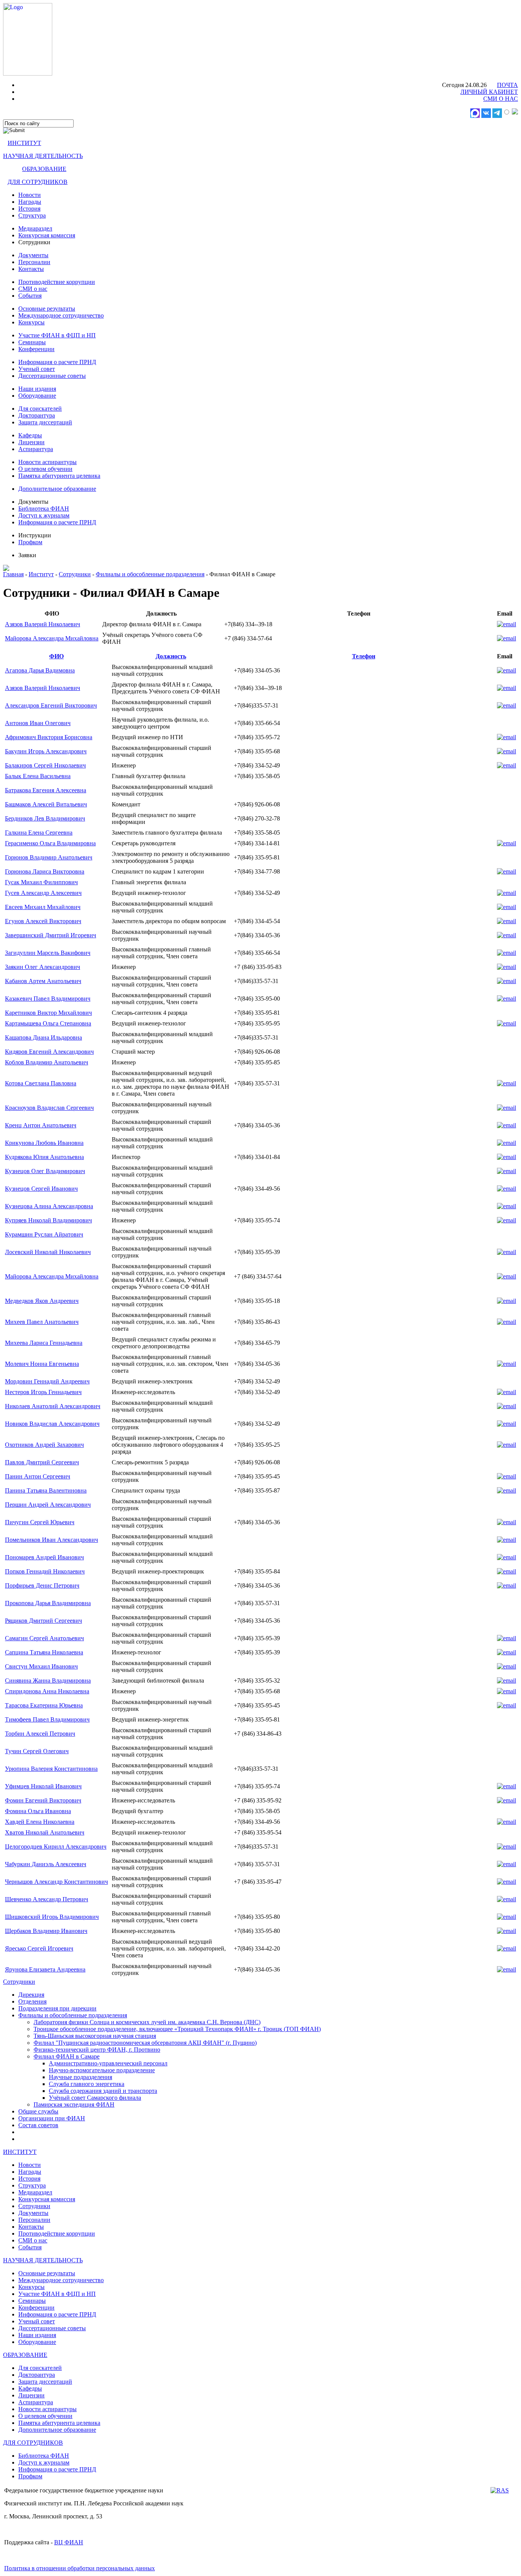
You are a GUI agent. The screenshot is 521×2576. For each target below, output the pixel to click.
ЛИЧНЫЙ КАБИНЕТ (489, 92)
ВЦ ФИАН (69, 2542)
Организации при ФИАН (52, 2118)
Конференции (36, 349)
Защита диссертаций (45, 422)
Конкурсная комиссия (47, 235)
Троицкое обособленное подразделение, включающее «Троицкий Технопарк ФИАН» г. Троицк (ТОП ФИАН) (177, 2029)
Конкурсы (31, 322)
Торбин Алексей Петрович (40, 1734)
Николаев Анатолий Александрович (53, 1406)
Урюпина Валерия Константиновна (51, 1769)
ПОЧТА (507, 85)
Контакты (31, 269)
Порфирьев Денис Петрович (42, 1585)
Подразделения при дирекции (57, 2008)
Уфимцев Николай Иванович (43, 1786)
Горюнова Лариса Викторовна (45, 871)
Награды (30, 202)
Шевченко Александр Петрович (47, 1899)
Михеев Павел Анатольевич (42, 1322)
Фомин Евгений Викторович (43, 1800)
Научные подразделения (80, 2077)
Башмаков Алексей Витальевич (46, 804)
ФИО (56, 656)
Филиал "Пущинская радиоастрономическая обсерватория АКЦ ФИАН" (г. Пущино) (145, 2043)
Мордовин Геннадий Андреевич (47, 1381)
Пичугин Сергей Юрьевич (40, 1522)
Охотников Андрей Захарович (44, 1445)
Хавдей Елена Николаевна (40, 1822)
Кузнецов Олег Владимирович (45, 1171)
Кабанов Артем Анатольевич (43, 981)
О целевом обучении (45, 469)
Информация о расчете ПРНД (57, 362)
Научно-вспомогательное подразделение (102, 2070)
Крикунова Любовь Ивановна (44, 1143)
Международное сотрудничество (61, 315)
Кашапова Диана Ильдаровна (43, 1037)
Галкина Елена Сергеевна (39, 833)
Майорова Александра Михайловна (52, 638)
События (30, 296)
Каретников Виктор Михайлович (48, 1013)
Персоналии (34, 262)
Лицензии (31, 442)
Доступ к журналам (44, 515)
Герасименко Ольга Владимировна (50, 843)
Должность (171, 656)
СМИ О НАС (501, 99)
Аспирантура (36, 449)
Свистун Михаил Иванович (41, 1666)
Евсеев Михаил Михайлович (43, 907)
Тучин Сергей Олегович (37, 1751)
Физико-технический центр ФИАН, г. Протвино (97, 2050)
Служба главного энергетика (87, 2084)
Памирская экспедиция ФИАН (74, 2104)
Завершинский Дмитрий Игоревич (51, 935)
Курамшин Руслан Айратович (44, 1234)
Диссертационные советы (52, 376)
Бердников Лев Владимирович (45, 818)
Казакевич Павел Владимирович (48, 999)
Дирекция (31, 1995)
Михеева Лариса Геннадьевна (44, 1343)
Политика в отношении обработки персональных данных (80, 2568)
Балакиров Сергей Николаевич (45, 765)
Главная (13, 574)
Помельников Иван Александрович (51, 1540)
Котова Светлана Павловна (41, 1083)
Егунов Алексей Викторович (43, 921)
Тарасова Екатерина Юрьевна (44, 1705)
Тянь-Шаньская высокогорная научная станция (95, 2036)
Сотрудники (75, 574)
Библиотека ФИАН (44, 509)
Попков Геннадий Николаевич (45, 1571)
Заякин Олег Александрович (43, 967)
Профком (30, 542)
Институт (41, 574)
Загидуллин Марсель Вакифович (48, 953)
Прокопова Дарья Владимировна (48, 1603)
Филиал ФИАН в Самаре (67, 2056)
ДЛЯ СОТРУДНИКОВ (38, 182)
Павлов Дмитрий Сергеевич (42, 1462)
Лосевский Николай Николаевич (48, 1252)
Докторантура (37, 415)
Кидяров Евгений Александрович (49, 1052)
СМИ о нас (33, 289)
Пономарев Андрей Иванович (44, 1557)
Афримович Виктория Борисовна (49, 737)
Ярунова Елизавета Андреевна (45, 1969)
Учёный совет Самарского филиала (95, 2098)
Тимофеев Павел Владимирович (47, 1719)
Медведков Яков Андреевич (42, 1301)
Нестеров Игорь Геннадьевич (43, 1392)
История (29, 209)
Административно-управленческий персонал (108, 2063)
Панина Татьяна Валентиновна (46, 1490)
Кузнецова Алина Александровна (49, 1206)
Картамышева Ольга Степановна (48, 1023)
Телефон (364, 656)
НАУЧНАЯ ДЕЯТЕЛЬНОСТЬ (43, 156)
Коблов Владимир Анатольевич (47, 1062)
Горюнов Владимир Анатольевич (49, 857)
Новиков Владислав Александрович (52, 1424)
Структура (32, 215)
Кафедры (30, 435)
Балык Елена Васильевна (38, 776)
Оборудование (37, 396)
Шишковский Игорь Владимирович (52, 1917)
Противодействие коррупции (57, 282)
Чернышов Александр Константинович (56, 1882)
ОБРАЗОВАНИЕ (44, 169)
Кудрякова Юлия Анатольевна (44, 1157)
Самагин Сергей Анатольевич (44, 1638)
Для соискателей (40, 409)
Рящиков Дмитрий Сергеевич (43, 1621)
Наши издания (37, 389)
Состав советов (38, 2125)
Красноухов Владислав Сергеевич (49, 1108)
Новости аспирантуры (47, 462)
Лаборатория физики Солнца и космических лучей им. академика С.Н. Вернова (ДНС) (147, 2022)
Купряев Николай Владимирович (48, 1220)
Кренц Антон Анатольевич (41, 1125)
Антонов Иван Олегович (38, 723)
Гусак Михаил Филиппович (41, 882)
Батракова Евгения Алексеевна (46, 790)
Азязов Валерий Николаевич (43, 624)
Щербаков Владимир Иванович (46, 1931)
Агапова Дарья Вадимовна (40, 670)
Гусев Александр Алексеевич (43, 893)
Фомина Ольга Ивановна (38, 1811)
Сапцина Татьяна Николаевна (44, 1652)
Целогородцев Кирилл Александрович (56, 1847)
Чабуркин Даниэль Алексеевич (46, 1864)
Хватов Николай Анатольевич (45, 1832)
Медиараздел (35, 228)
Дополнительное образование (57, 489)
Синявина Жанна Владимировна (48, 1681)
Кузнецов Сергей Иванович (41, 1189)
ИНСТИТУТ (24, 143)
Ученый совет (37, 369)
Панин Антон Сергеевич (38, 1476)
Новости (30, 195)
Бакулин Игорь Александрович (46, 751)
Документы (33, 255)
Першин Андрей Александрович (48, 1505)
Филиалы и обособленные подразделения (150, 574)
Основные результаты (47, 309)
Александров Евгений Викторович (51, 705)
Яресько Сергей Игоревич (39, 1948)
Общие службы (38, 2111)
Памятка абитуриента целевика (59, 476)
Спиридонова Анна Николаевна (47, 1691)
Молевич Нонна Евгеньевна (42, 1364)
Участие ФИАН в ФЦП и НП (57, 335)
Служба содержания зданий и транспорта (103, 2091)
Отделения (32, 2001)
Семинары (32, 342)
